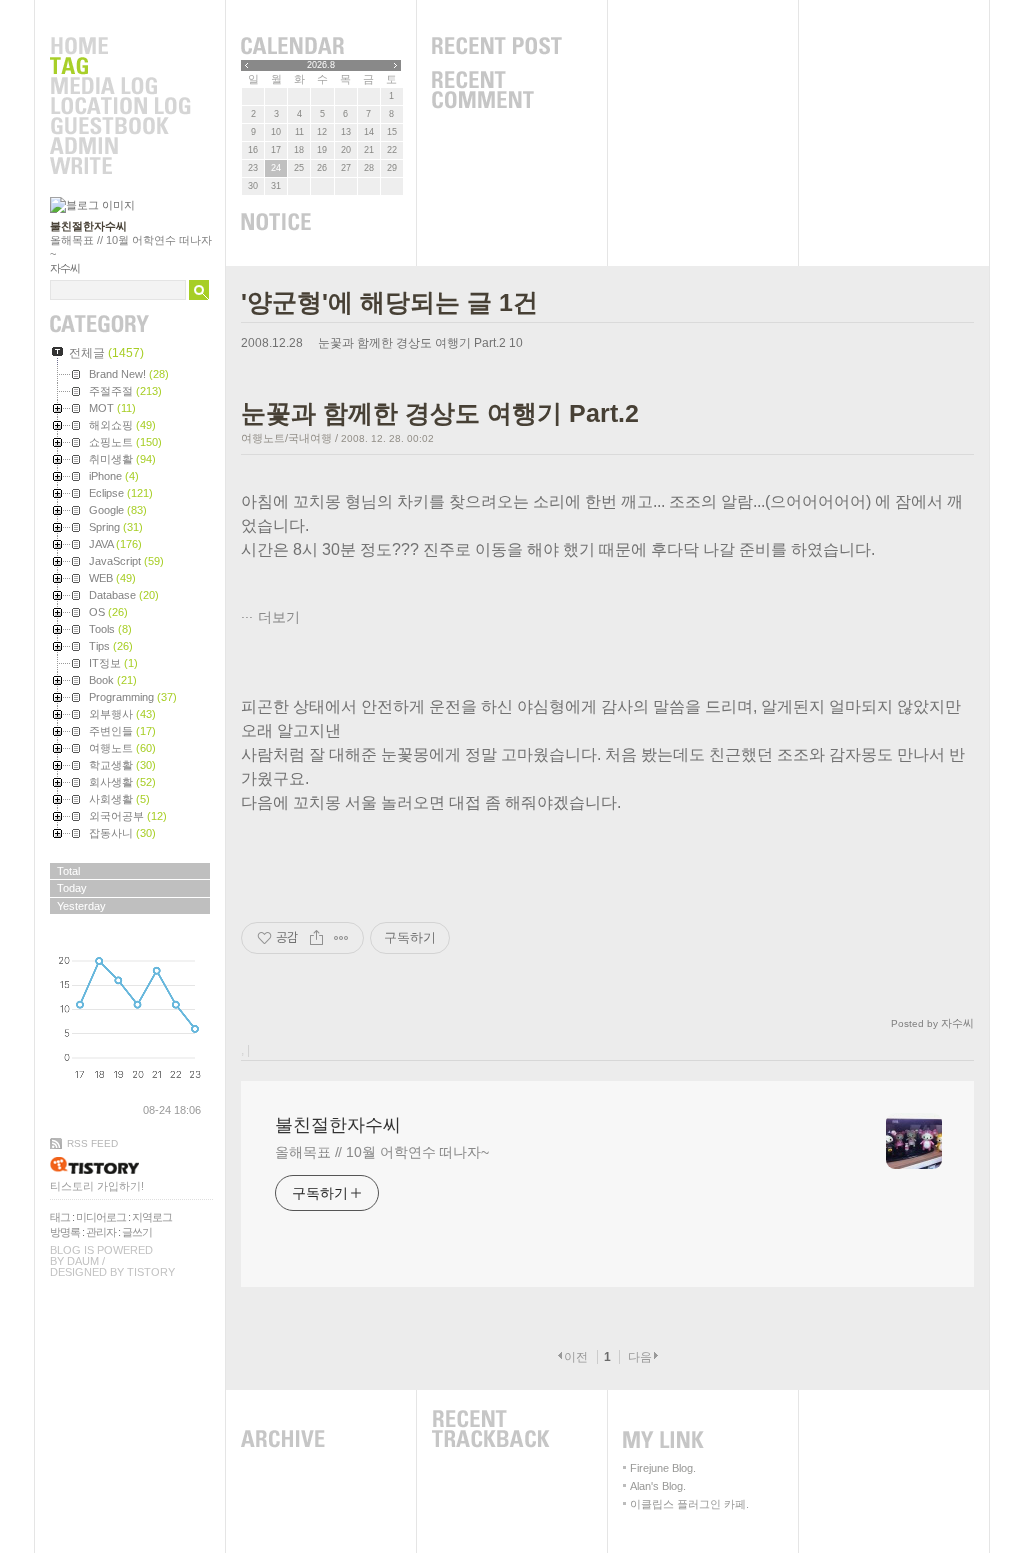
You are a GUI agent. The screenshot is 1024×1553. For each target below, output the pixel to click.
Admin (120, 147)
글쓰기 (137, 1232)
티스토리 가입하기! (97, 1186)
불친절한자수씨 (88, 226)
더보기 (279, 617)
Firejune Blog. (663, 1468)
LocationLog (120, 107)
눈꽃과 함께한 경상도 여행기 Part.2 (412, 343)
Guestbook (120, 127)
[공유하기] (316, 938)
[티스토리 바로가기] (131, 1165)
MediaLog (120, 87)
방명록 (65, 1232)
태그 (60, 1217)
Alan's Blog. (658, 1486)
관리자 (101, 1232)
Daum (83, 1261)
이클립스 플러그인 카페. (689, 1504)
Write (120, 167)
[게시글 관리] (341, 938)
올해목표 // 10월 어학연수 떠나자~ (382, 1152)
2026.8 (321, 65)
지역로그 (152, 1217)
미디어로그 (101, 1217)
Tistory (151, 1272)
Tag (120, 67)
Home (120, 47)
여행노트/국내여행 (286, 438)
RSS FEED (92, 1143)
